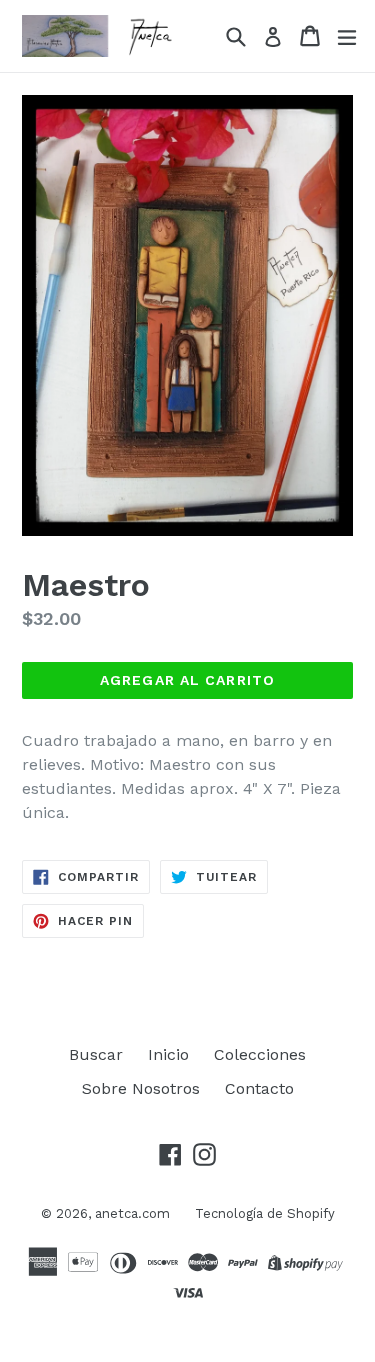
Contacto (259, 1088)
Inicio (168, 1054)
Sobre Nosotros (141, 1088)
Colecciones (260, 1054)
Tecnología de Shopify (265, 1213)
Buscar (96, 1054)
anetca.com (132, 1213)
